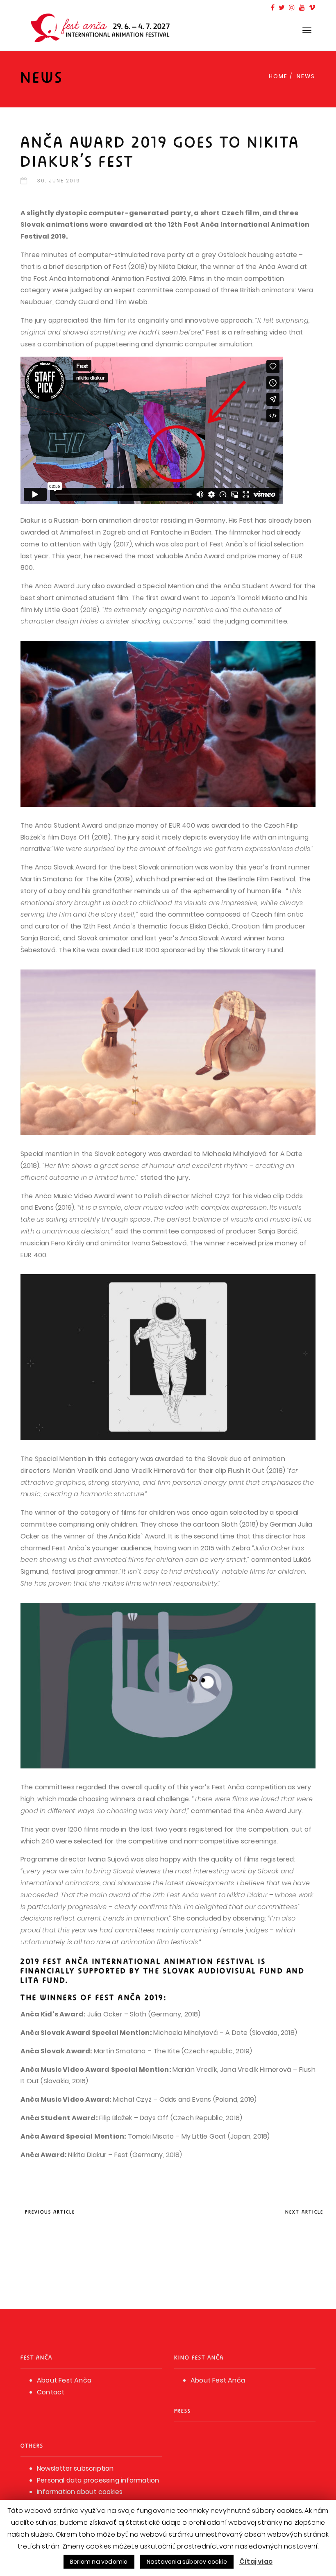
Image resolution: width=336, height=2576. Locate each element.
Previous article (50, 2212)
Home (278, 76)
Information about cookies (80, 2492)
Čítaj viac (256, 2561)
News (306, 76)
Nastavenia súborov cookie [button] (187, 2562)
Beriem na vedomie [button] (99, 2562)
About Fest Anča (64, 2380)
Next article (304, 2212)
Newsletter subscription (75, 2468)
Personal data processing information (98, 2480)
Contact (51, 2392)
